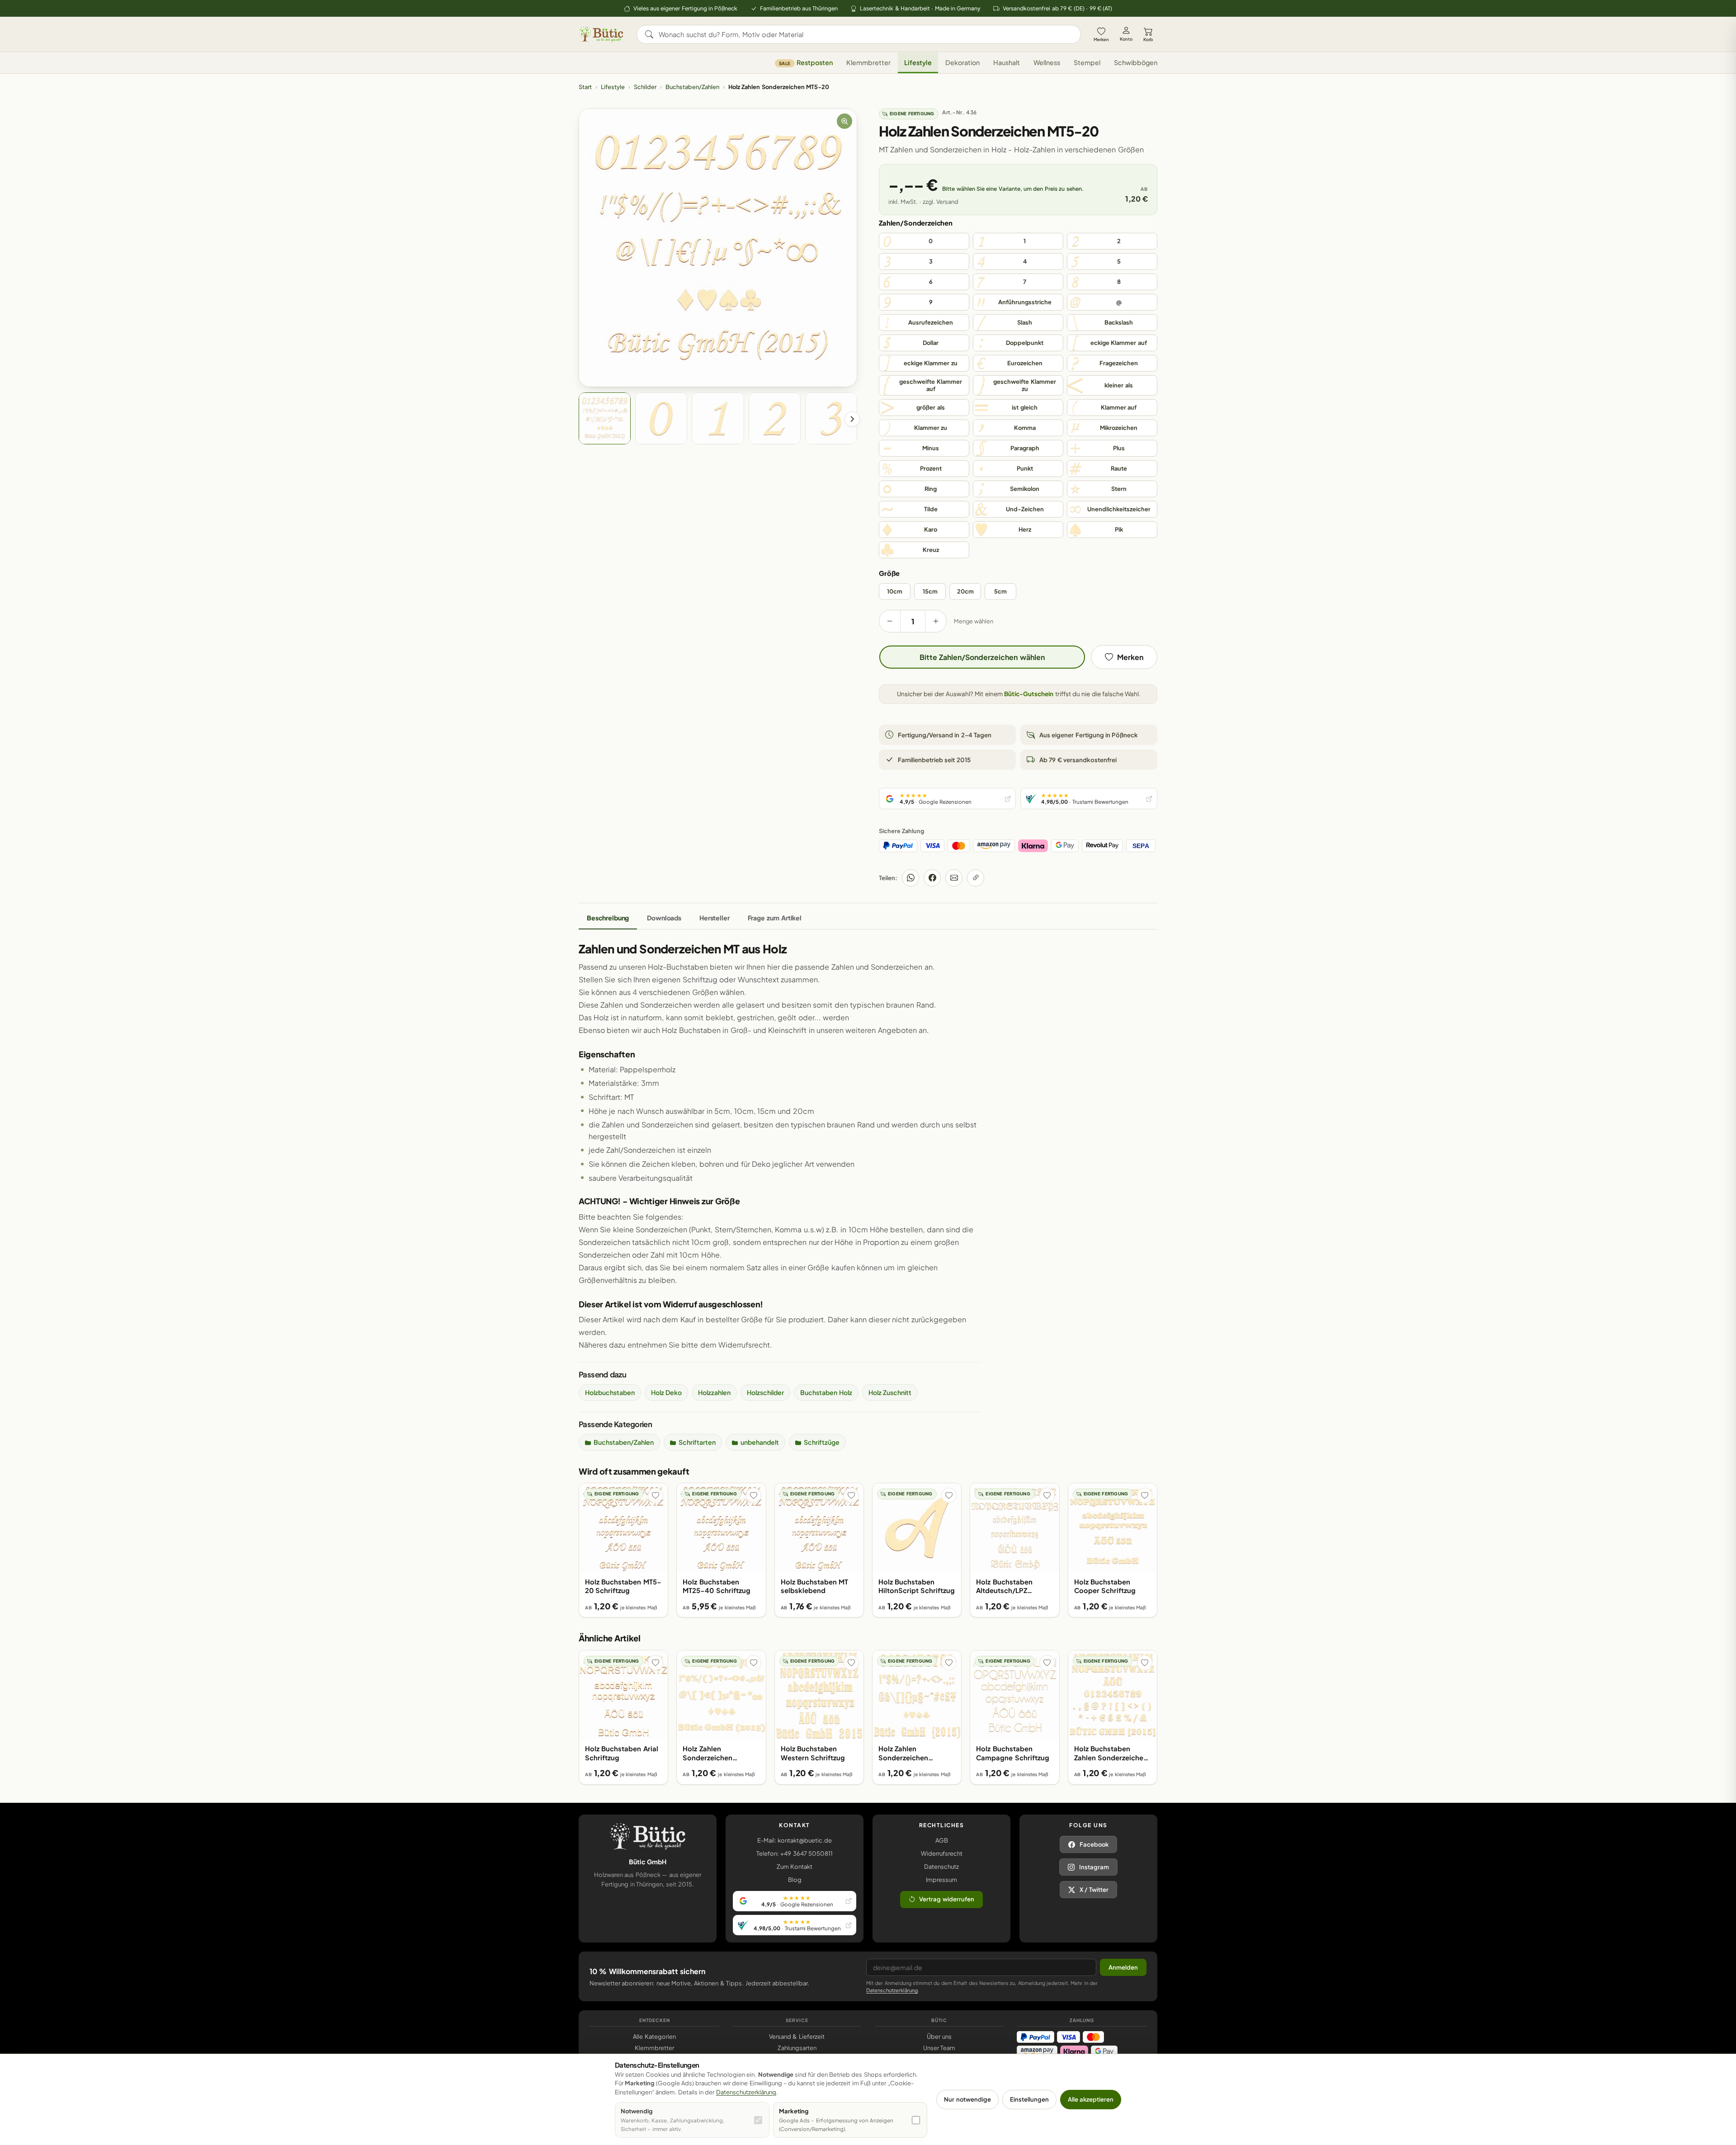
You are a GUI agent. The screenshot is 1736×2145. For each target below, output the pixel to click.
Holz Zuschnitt (890, 1392)
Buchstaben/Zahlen (692, 87)
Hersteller (715, 918)
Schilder (645, 87)
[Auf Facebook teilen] (932, 878)
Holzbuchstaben (610, 1392)
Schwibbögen (1136, 63)
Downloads (664, 918)
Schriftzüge (822, 1442)
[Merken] (656, 1495)
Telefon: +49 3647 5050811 (795, 1853)
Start (585, 87)
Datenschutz (941, 1867)
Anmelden (1123, 1967)
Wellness (1047, 63)
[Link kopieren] (976, 878)
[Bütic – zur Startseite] (601, 34)
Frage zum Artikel (775, 918)
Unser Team (939, 2048)
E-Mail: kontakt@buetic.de (795, 1840)
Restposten (806, 63)
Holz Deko (666, 1392)
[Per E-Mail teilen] (954, 878)
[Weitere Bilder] (852, 419)
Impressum (941, 1880)
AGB (942, 1840)
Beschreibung (608, 918)
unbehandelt (760, 1442)
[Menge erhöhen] (936, 621)
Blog (795, 1880)
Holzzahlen (714, 1392)
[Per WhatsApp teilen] (910, 878)
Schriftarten (697, 1442)
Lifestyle (918, 63)
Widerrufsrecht (942, 1853)
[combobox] (865, 34)
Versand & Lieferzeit (797, 2037)
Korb (1148, 39)
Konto (1126, 39)
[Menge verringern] (890, 621)
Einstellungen (1029, 2099)
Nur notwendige (967, 2099)
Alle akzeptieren (1091, 2099)
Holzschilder (765, 1392)
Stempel (1087, 63)
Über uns (939, 2037)
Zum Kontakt (795, 1867)
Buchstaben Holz (826, 1392)
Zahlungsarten (797, 2048)
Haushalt (1007, 63)
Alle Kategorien (654, 2037)
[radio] (924, 241)
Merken (1101, 39)
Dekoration (962, 63)
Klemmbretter (868, 63)
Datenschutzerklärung (892, 1990)
